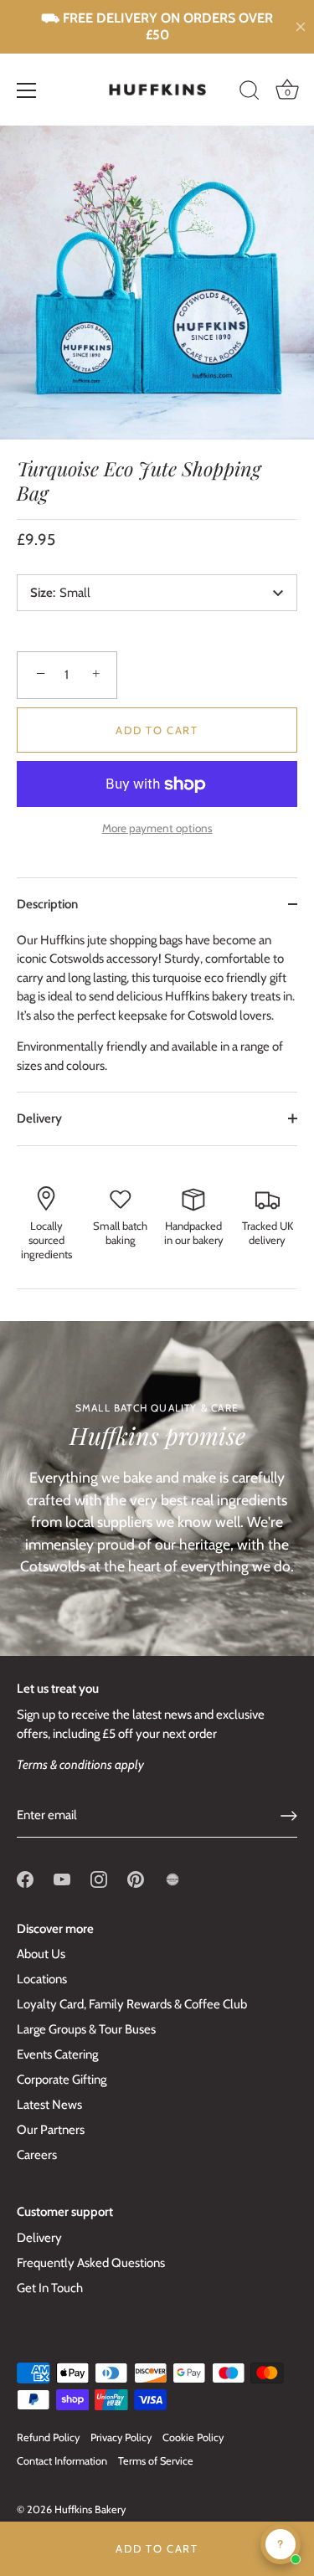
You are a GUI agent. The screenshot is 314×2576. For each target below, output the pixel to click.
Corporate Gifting (62, 2080)
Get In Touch (50, 2288)
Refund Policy (48, 2437)
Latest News (49, 2105)
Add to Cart (157, 2548)
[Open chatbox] (281, 2544)
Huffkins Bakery (90, 2509)
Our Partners (51, 2130)
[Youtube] (62, 1878)
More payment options (157, 828)
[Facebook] (25, 1878)
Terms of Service (156, 2461)
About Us (41, 1954)
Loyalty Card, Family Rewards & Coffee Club (132, 2004)
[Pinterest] (136, 1878)
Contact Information (62, 2461)
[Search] (250, 93)
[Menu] (27, 90)
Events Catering (57, 2054)
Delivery (39, 1118)
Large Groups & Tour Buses (86, 2029)
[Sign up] (289, 1816)
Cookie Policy (193, 2437)
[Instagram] (99, 1878)
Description (47, 904)
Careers (37, 2155)
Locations (42, 1979)
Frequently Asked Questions (91, 2263)
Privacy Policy (121, 2437)
